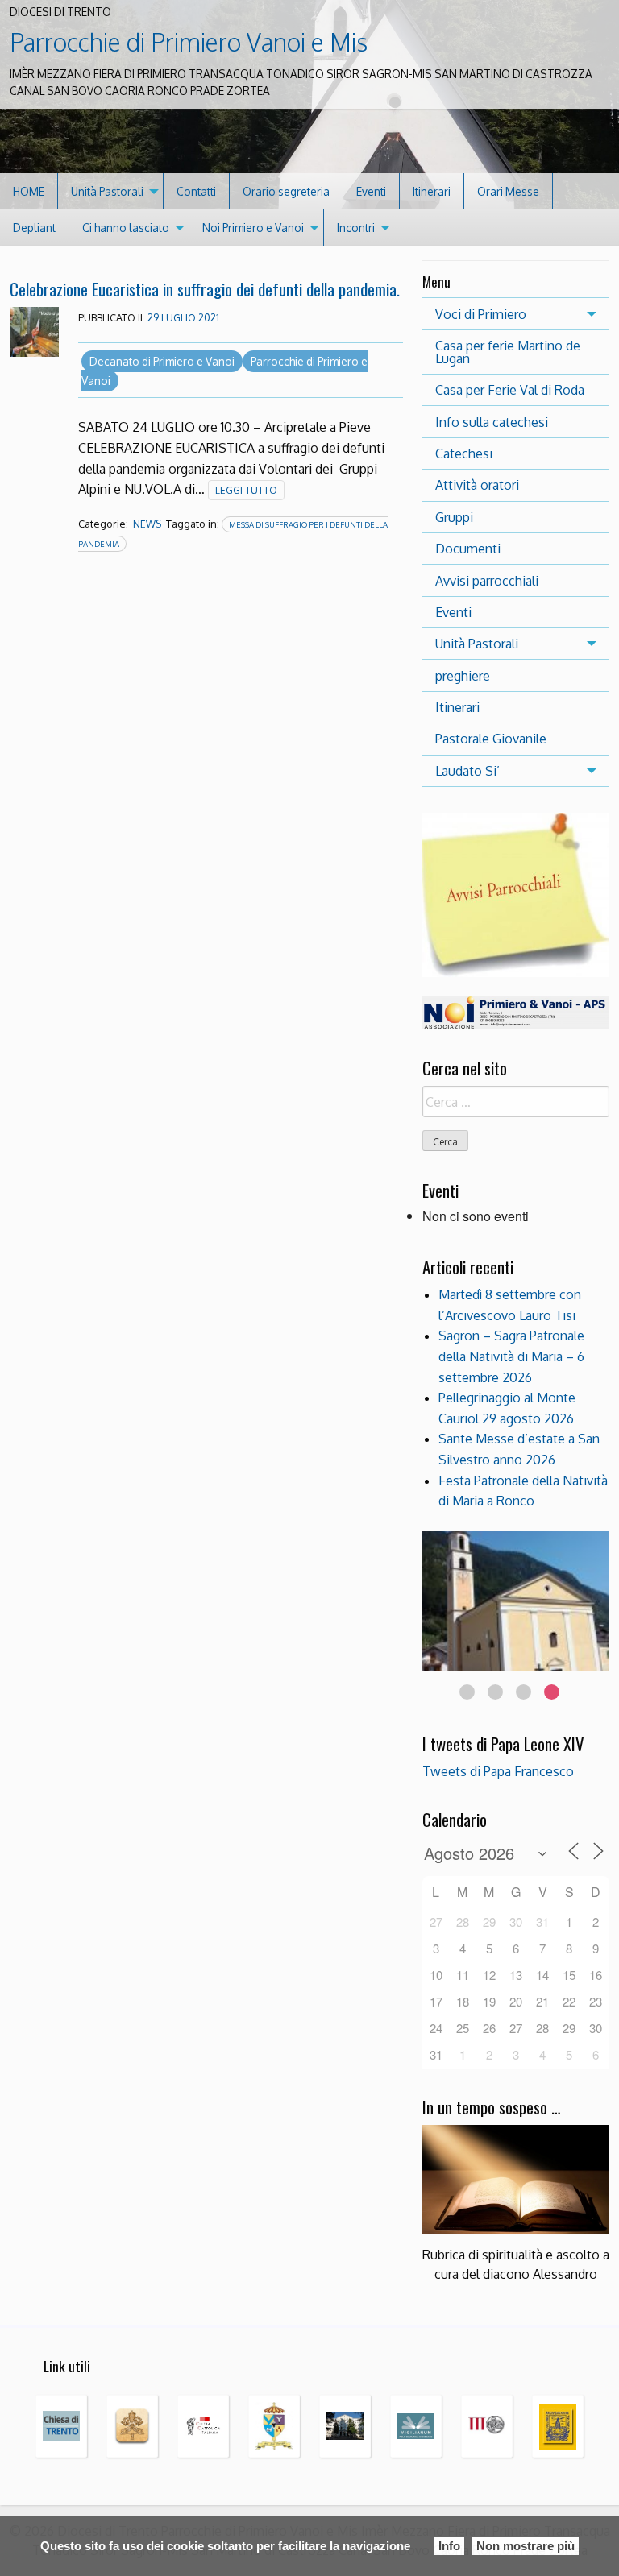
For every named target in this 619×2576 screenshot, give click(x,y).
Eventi (371, 191)
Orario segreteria (286, 191)
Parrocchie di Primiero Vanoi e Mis (189, 42)
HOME (29, 191)
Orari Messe (508, 191)
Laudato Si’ (467, 771)
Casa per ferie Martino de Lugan (508, 352)
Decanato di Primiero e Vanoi (162, 361)
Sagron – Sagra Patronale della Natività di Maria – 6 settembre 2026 (511, 1356)
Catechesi (464, 453)
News (147, 524)
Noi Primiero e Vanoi (253, 228)
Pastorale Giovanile (491, 739)
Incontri (356, 228)
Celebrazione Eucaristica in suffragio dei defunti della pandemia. (205, 289)
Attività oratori (477, 485)
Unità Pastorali (107, 191)
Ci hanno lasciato (126, 228)
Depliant (34, 228)
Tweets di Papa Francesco (498, 1771)
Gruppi (454, 517)
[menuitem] (29, 191)
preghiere (463, 676)
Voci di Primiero (481, 314)
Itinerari (432, 191)
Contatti (196, 191)
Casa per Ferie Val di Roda (510, 390)
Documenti (468, 549)
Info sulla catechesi (492, 422)
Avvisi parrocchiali (487, 581)
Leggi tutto (246, 490)
